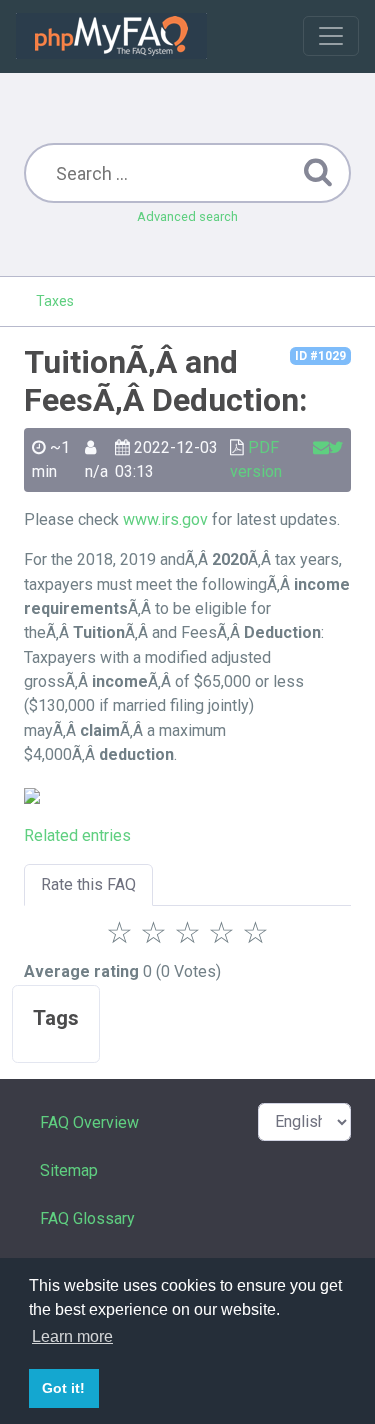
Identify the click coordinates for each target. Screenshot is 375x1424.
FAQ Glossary (87, 1218)
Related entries (77, 835)
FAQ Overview (89, 1122)
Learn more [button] (72, 1336)
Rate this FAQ (88, 884)
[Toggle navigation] (331, 36)
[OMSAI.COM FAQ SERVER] (111, 36)
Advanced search (187, 216)
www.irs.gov (165, 519)
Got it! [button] (63, 1388)
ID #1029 (320, 356)
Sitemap (69, 1170)
